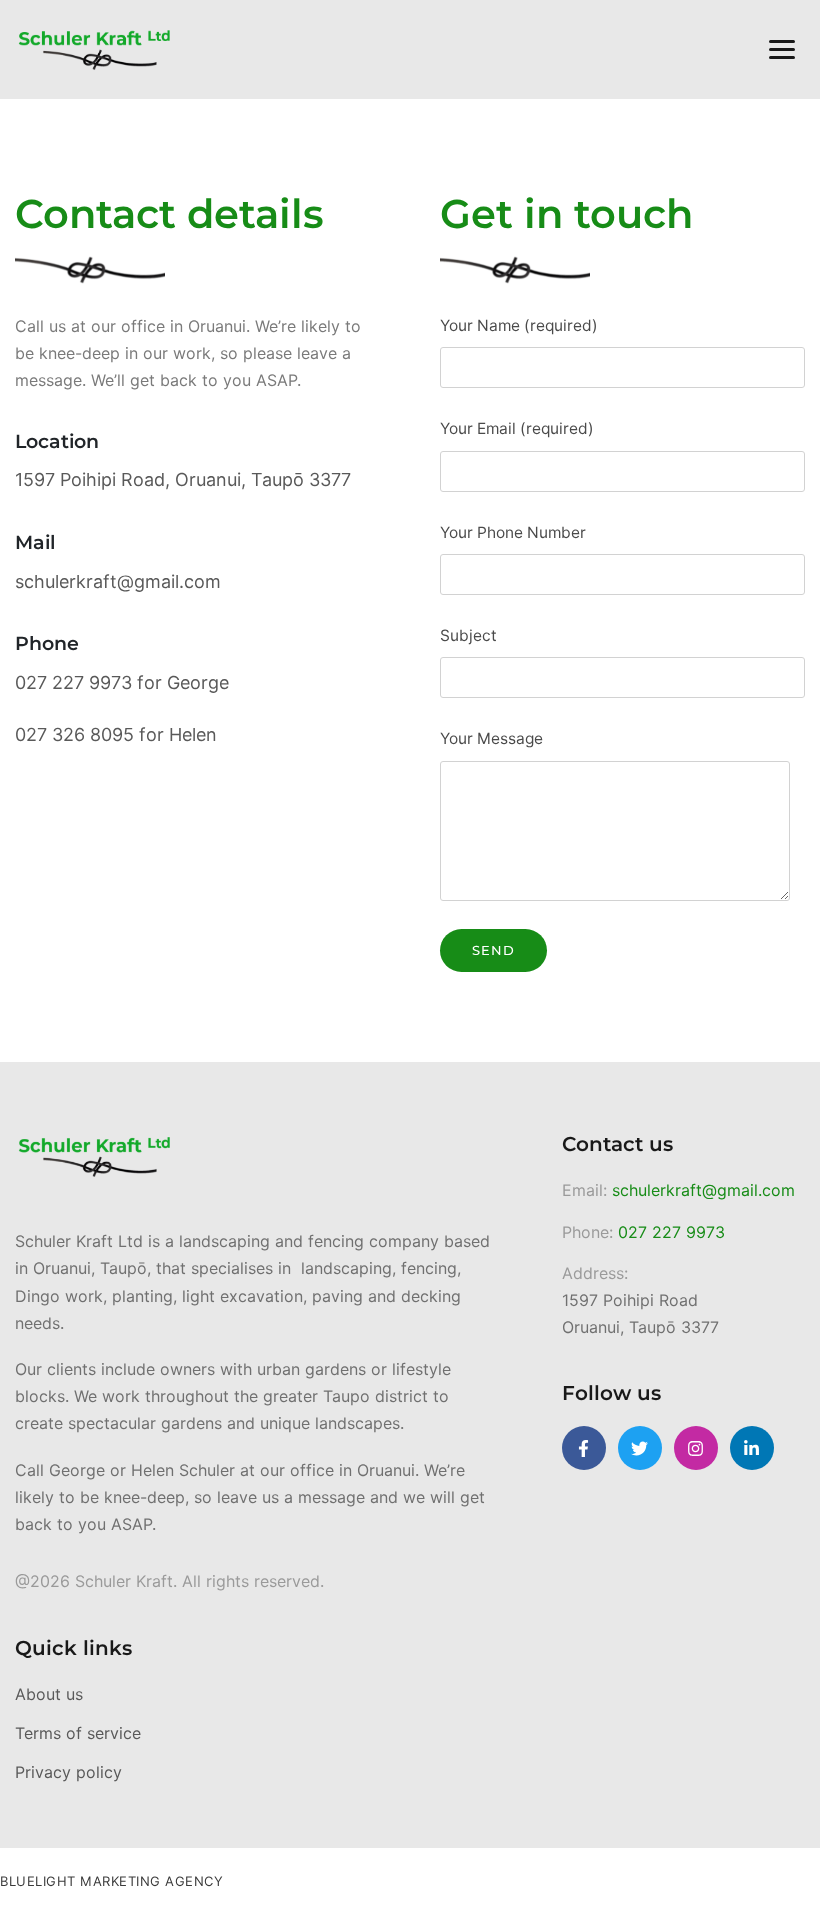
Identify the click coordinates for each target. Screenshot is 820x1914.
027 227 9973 (671, 1232)
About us (49, 1694)
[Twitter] (640, 1448)
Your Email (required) (517, 428)
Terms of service (78, 1733)
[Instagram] (696, 1448)
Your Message (491, 738)
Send (493, 950)
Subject (468, 635)
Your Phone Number (513, 532)
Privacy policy (68, 1772)
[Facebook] (584, 1448)
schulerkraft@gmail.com (703, 1190)
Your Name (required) (519, 325)
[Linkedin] (752, 1448)
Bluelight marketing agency (111, 1881)
